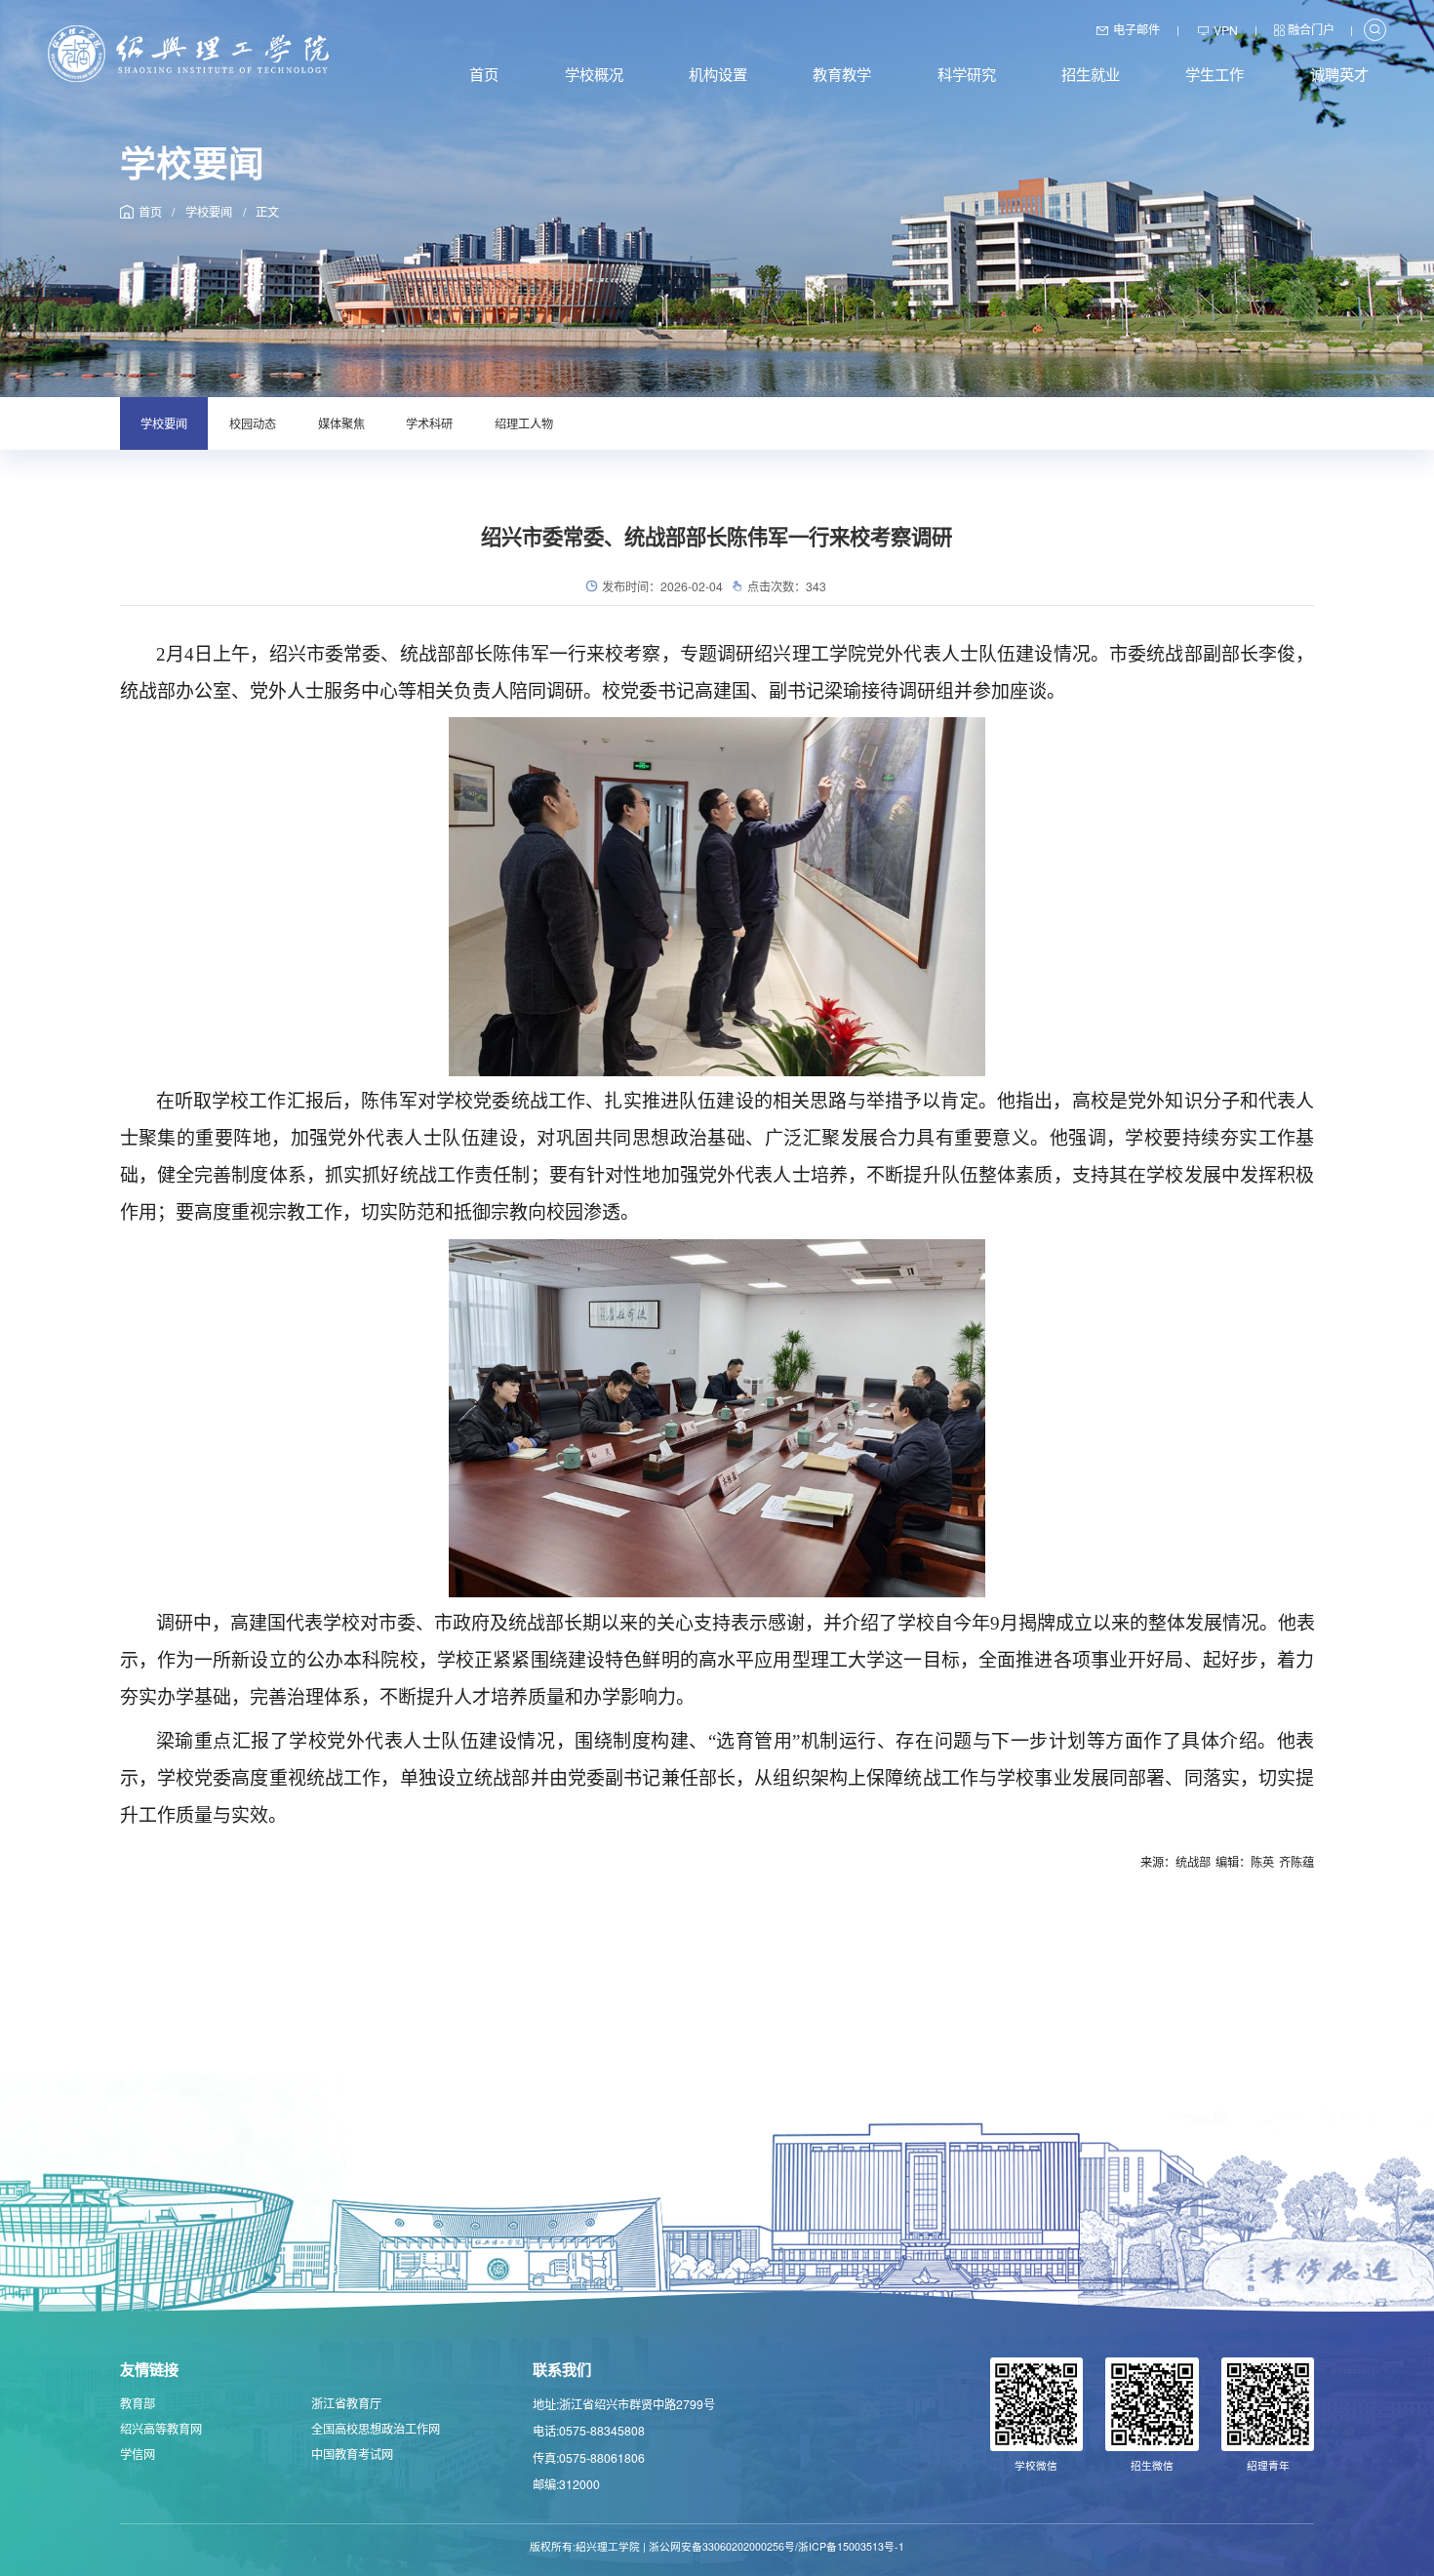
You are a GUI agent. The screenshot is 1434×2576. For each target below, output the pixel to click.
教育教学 (842, 73)
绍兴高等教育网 (161, 2428)
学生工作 (1215, 73)
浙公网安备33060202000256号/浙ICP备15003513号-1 (777, 2546)
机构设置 (718, 73)
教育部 (138, 2403)
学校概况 (594, 73)
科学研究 (967, 73)
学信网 (138, 2454)
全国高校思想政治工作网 (376, 2428)
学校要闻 (209, 211)
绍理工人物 (524, 423)
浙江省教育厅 (346, 2403)
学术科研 (429, 423)
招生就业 (1091, 73)
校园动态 (253, 423)
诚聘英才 (1339, 73)
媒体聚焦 (341, 423)
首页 (484, 73)
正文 (267, 211)
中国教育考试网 (352, 2454)
